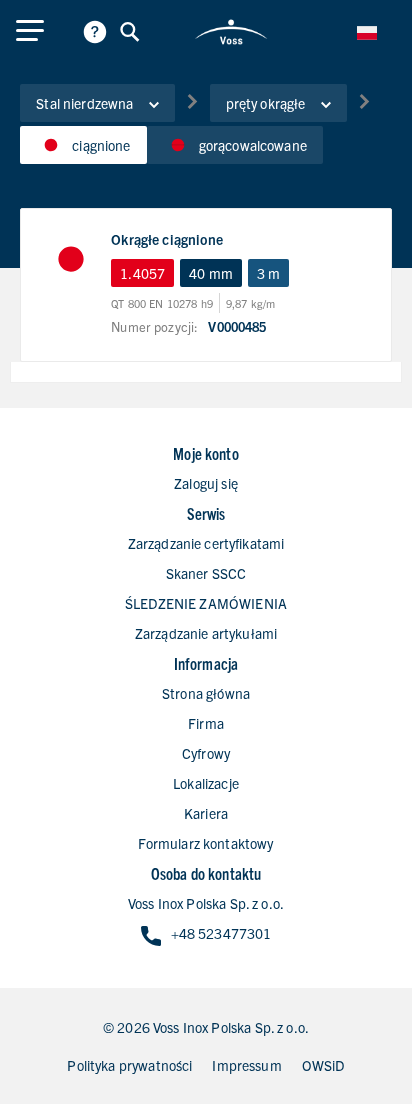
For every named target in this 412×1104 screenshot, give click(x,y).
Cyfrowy (206, 753)
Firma (206, 723)
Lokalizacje (206, 783)
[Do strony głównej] (231, 32)
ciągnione (101, 145)
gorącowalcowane (253, 145)
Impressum (246, 1065)
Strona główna (206, 693)
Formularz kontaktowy (205, 843)
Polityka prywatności (129, 1065)
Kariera (206, 813)
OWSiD (323, 1065)
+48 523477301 (221, 933)
